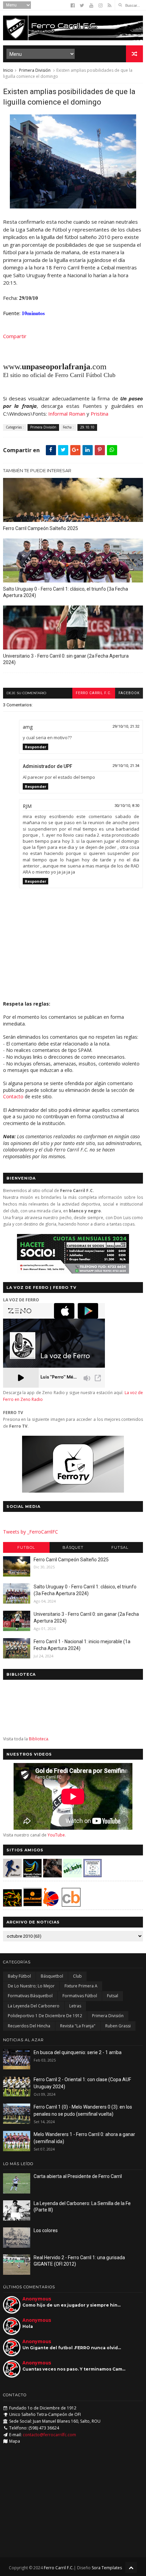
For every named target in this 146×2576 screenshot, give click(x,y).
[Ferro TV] (73, 1491)
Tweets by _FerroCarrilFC (31, 1532)
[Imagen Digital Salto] (52, 1876)
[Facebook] (73, 5)
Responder (35, 747)
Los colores (46, 2230)
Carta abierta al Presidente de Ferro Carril (78, 2176)
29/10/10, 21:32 (126, 726)
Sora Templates (107, 2568)
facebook (129, 693)
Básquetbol (52, 1976)
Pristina (99, 414)
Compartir (15, 336)
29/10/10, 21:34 (126, 766)
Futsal (120, 1547)
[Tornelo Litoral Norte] (51, 1905)
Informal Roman (67, 414)
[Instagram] (101, 5)
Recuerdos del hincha (29, 2026)
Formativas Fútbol (80, 1996)
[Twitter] (82, 5)
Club (77, 1976)
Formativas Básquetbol (30, 1996)
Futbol (26, 1547)
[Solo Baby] (72, 1876)
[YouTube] (91, 5)
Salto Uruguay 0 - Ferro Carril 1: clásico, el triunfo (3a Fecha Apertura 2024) (66, 592)
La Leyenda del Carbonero (34, 2006)
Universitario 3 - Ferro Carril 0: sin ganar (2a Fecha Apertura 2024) (66, 659)
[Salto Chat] (32, 1905)
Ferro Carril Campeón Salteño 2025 (41, 528)
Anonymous (37, 2299)
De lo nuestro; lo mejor (31, 1986)
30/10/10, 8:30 (127, 806)
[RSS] (109, 5)
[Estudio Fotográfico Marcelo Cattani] (32, 1876)
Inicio (8, 70)
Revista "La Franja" (78, 2026)
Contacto (13, 1096)
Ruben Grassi (118, 2026)
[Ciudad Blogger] (71, 1905)
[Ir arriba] (131, 2567)
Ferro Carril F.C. (94, 693)
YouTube (56, 1835)
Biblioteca (39, 1739)
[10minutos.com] (73, 206)
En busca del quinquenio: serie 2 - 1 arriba (78, 2052)
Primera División (35, 70)
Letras (75, 2006)
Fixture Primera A (81, 1986)
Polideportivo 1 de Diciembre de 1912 (45, 2016)
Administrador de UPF (48, 766)
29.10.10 (87, 427)
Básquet (73, 1547)
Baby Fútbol (19, 1976)
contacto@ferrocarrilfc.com (49, 2435)
